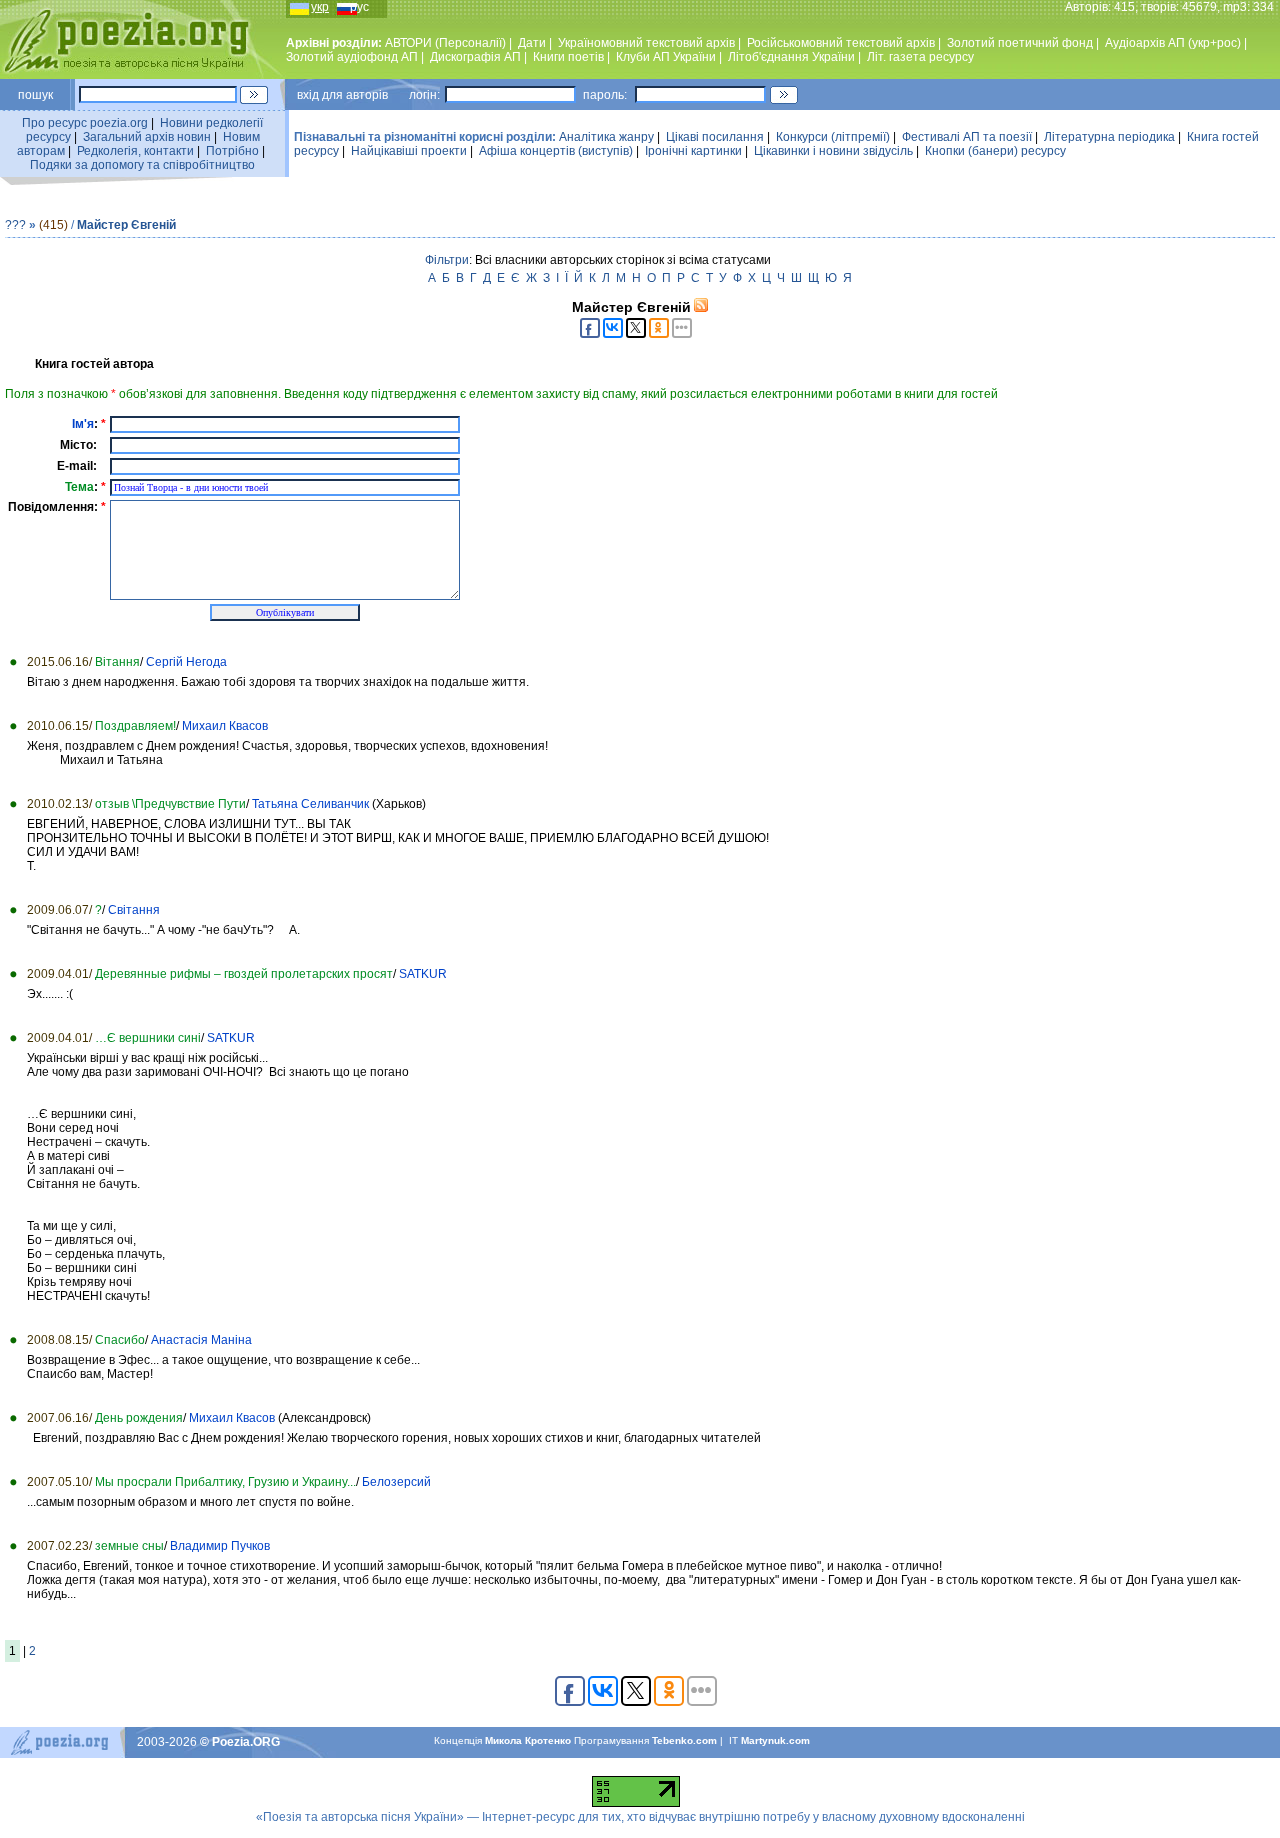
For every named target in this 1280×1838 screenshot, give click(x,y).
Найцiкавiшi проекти (409, 151)
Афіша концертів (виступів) (556, 151)
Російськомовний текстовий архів (841, 43)
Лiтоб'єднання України (791, 57)
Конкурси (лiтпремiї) (833, 137)
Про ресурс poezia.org (85, 123)
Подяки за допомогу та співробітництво (142, 165)
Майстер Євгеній (126, 225)
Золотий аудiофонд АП (352, 57)
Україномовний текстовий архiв (646, 43)
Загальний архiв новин (147, 137)
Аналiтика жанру (606, 137)
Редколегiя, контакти (135, 151)
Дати (532, 43)
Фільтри (447, 260)
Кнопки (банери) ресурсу (995, 151)
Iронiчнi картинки (693, 151)
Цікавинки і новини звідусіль (833, 151)
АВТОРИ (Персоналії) (445, 43)
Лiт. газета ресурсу (920, 57)
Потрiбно (232, 151)
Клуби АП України (666, 57)
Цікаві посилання (715, 137)
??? (15, 225)
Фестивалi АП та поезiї (967, 137)
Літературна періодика (1109, 137)
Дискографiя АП (475, 57)
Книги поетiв (568, 57)
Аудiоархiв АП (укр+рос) (1173, 43)
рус (359, 7)
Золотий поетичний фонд (1020, 43)
